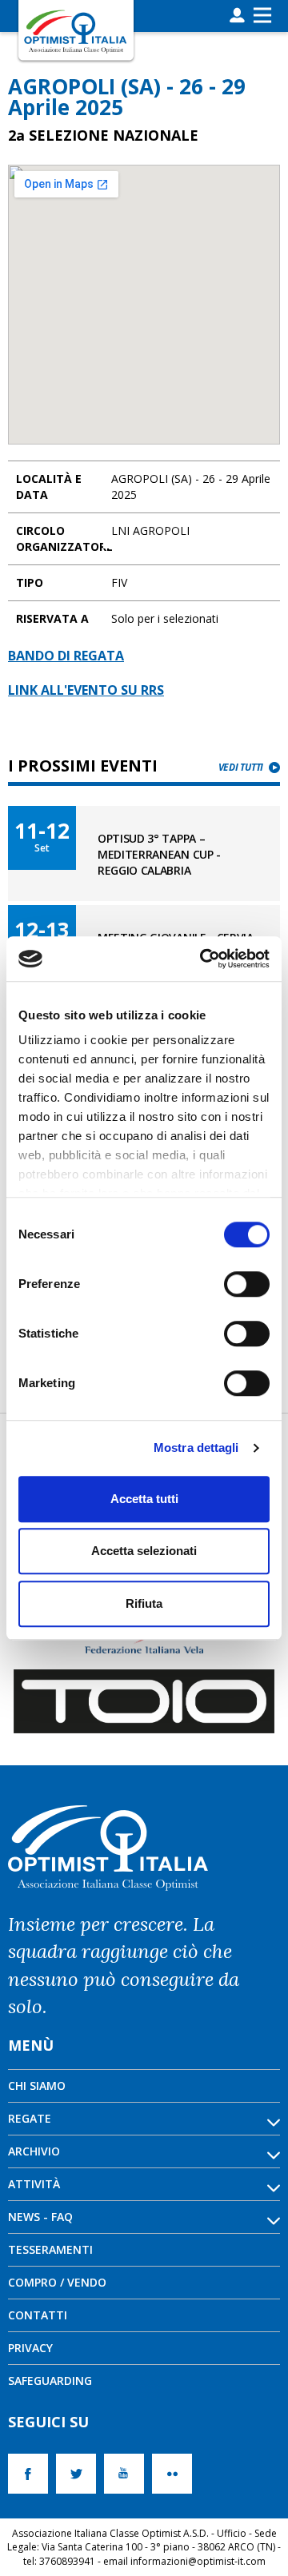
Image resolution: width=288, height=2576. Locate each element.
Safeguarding (50, 2381)
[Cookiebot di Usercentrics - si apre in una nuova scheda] (203, 959)
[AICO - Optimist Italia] (76, 31)
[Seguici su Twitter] (80, 2474)
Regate (30, 2118)
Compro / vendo (57, 2282)
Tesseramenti (50, 2249)
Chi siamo (37, 2086)
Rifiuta (144, 1603)
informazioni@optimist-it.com (198, 2561)
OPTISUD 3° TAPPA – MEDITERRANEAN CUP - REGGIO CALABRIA (159, 854)
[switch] (247, 1284)
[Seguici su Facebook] (32, 2474)
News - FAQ (40, 2217)
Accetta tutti (144, 1499)
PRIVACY (30, 2348)
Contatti (38, 2315)
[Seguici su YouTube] (128, 2474)
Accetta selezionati (144, 1551)
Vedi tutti (241, 767)
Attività (34, 2184)
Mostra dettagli (196, 1448)
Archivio (34, 2151)
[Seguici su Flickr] (176, 2474)
